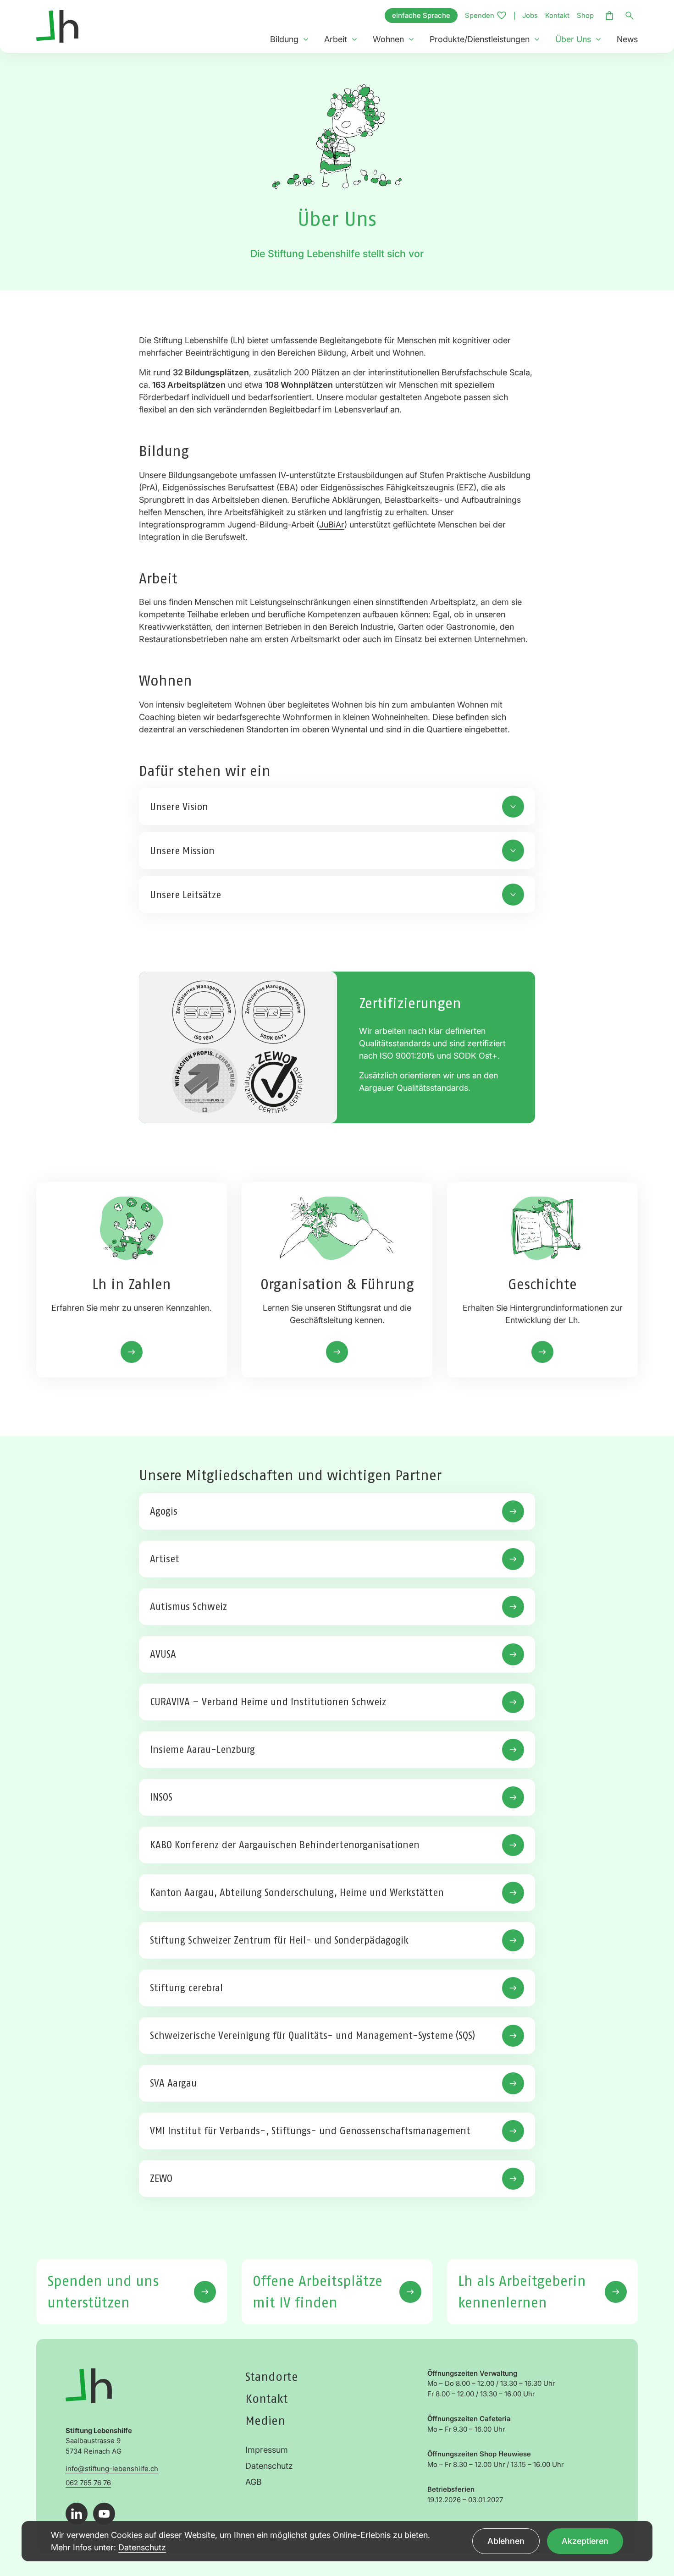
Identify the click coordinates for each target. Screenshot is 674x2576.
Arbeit (336, 39)
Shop (585, 15)
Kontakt (557, 15)
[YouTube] (104, 2514)
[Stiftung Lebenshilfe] (57, 25)
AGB (254, 2482)
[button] (306, 39)
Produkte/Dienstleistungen (480, 39)
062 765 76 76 (88, 2483)
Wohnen (388, 39)
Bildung (284, 39)
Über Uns (573, 39)
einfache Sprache (421, 15)
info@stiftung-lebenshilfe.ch (112, 2469)
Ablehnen (506, 2541)
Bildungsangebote (203, 475)
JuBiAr (332, 525)
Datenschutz (269, 2466)
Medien (265, 2420)
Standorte (272, 2376)
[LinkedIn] (77, 2514)
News (627, 39)
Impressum (267, 2450)
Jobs (530, 15)
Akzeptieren (585, 2541)
